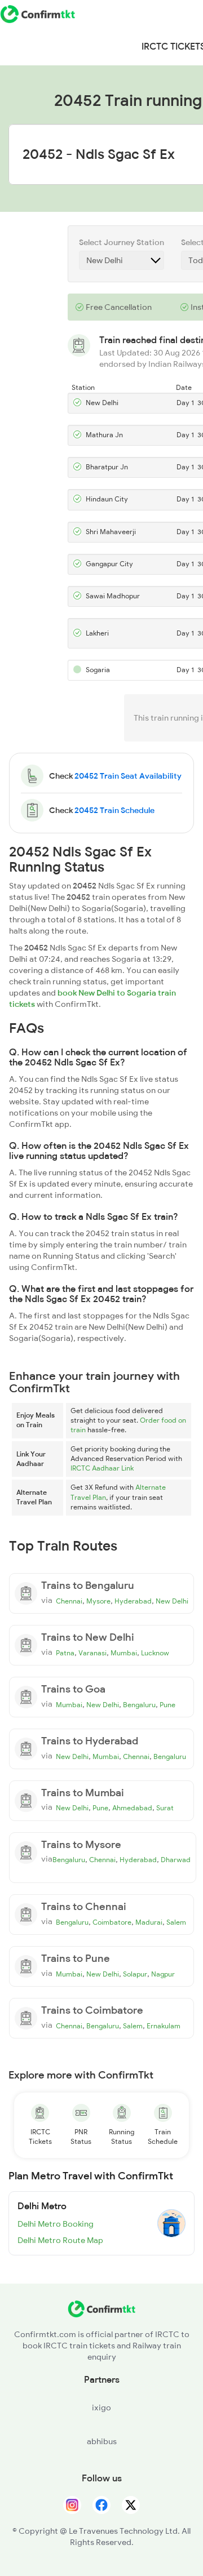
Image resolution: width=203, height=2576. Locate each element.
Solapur (135, 1974)
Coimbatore (112, 1922)
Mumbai (124, 1653)
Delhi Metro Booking (56, 2224)
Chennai (69, 1601)
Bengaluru (139, 1705)
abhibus (102, 2441)
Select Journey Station (122, 242)
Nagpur (163, 1974)
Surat (165, 1808)
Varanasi (92, 1653)
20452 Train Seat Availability (128, 776)
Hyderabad (133, 1601)
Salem (176, 1922)
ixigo (101, 2408)
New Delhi (172, 1601)
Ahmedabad (132, 1808)
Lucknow (155, 1653)
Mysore (98, 1601)
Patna (65, 1653)
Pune (167, 1705)
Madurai (149, 1922)
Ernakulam (164, 2026)
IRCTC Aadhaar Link (102, 1468)
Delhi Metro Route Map (60, 2240)
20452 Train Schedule (114, 810)
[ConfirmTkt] (101, 2315)
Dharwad (176, 1860)
